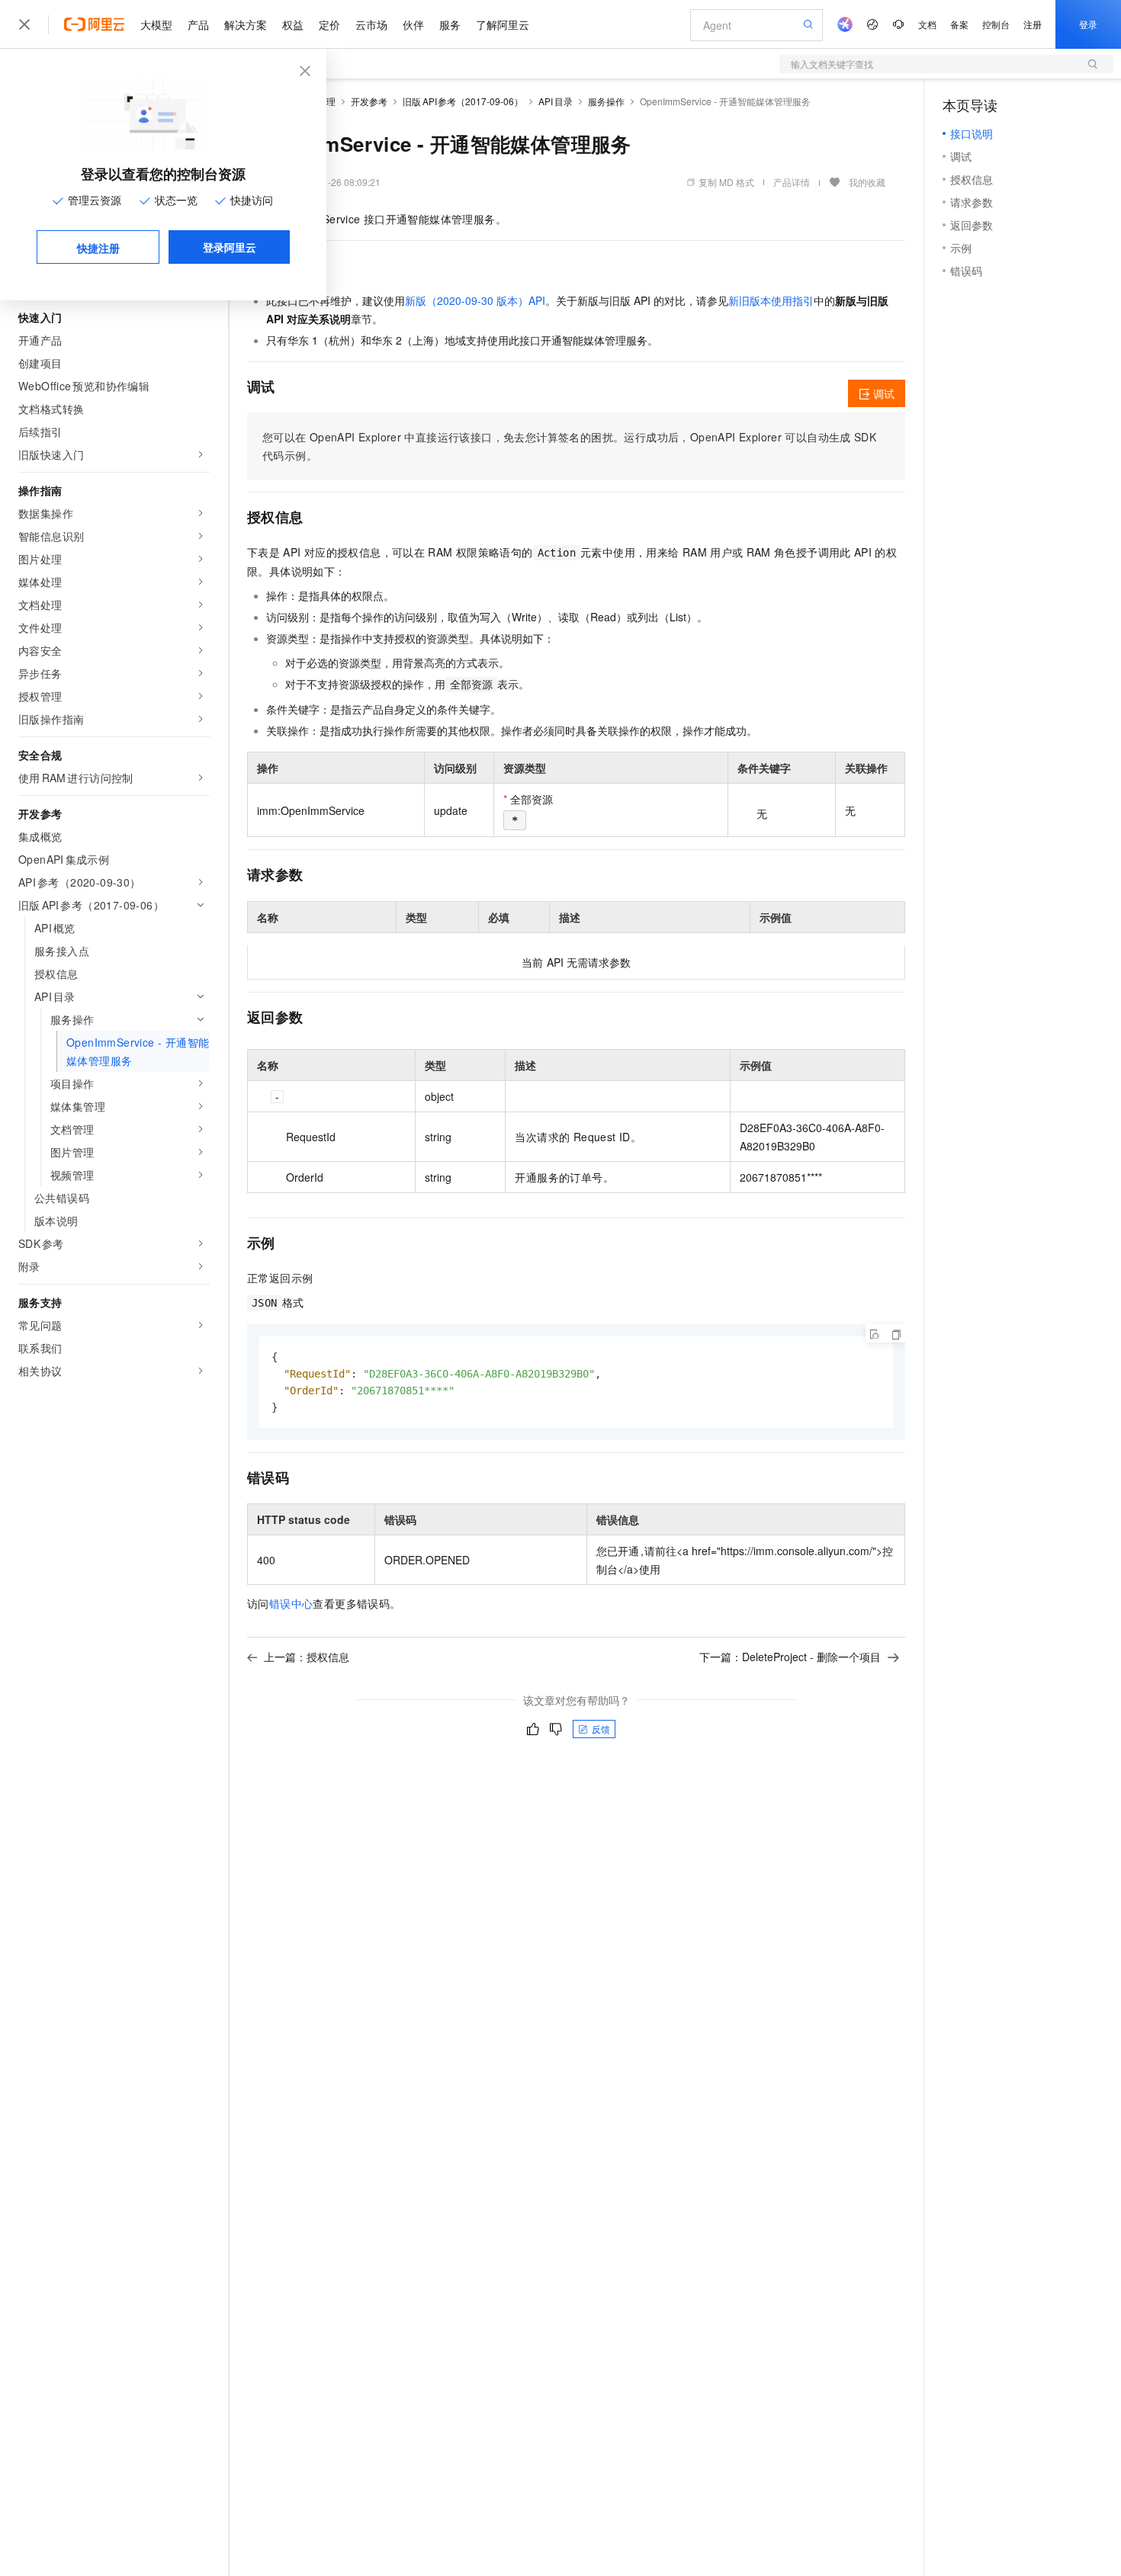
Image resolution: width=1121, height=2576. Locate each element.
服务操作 (606, 101)
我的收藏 (867, 182)
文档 (927, 24)
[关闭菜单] (24, 24)
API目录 (556, 101)
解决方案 (246, 24)
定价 (329, 24)
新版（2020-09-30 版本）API (475, 300)
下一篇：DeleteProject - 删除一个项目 (790, 1657)
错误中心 (291, 1603)
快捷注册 (98, 248)
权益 (293, 24)
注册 (1033, 24)
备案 (959, 24)
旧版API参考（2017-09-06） (463, 101)
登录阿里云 (230, 247)
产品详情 (792, 182)
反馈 (601, 1729)
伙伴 (413, 24)
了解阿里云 (503, 24)
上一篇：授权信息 (307, 1657)
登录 (1088, 24)
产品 (198, 24)
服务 (450, 24)
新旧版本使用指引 (771, 300)
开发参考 (369, 101)
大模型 (156, 24)
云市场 (371, 24)
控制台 (996, 24)
